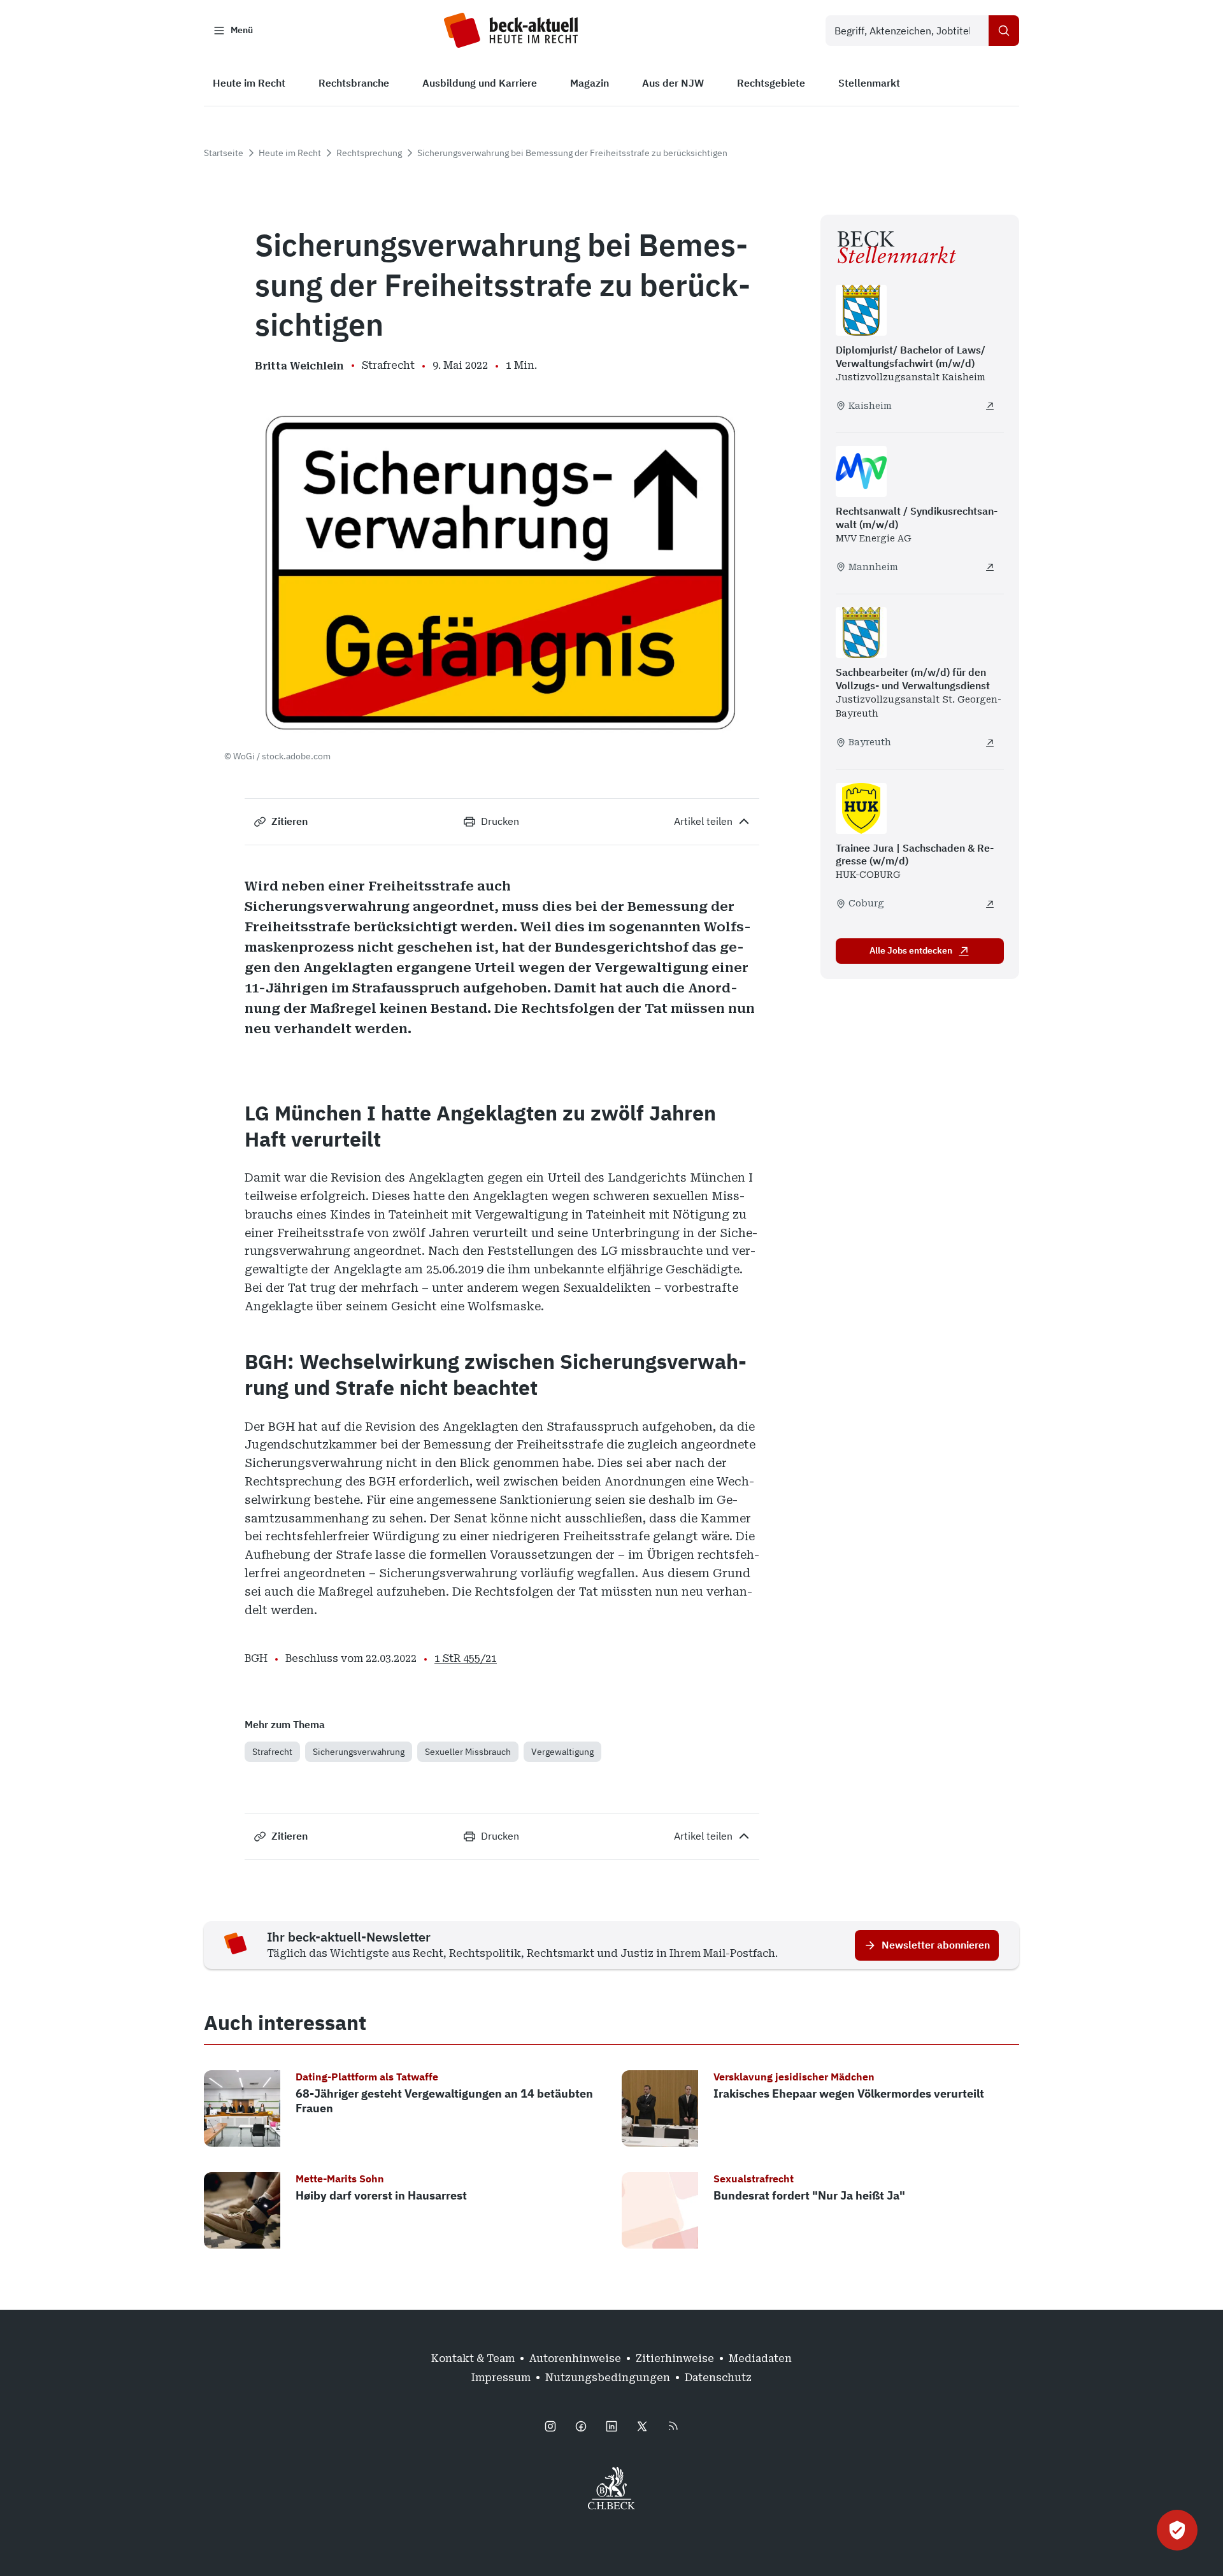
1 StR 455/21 (466, 1658)
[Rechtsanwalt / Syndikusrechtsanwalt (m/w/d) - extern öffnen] (990, 567)
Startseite (224, 153)
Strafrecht (272, 1752)
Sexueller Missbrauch (468, 1752)
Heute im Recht (290, 153)
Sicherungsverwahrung (359, 1752)
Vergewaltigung (562, 1752)
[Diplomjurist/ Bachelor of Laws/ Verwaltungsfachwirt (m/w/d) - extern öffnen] (990, 406)
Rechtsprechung (369, 153)
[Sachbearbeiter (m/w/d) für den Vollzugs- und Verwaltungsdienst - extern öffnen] (990, 743)
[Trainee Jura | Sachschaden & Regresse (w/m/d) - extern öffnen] (990, 904)
